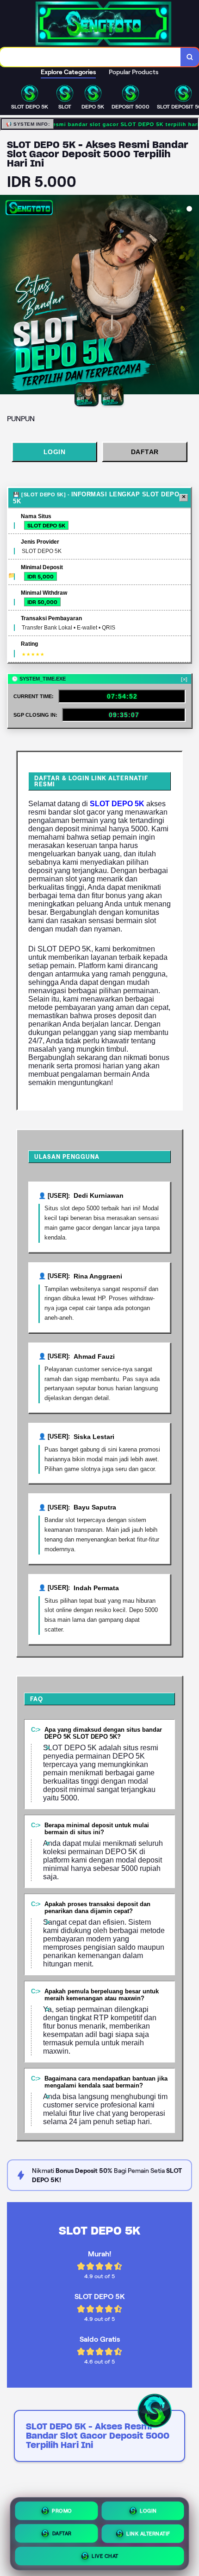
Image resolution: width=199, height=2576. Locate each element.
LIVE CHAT (105, 2555)
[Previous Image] (7, 296)
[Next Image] (192, 296)
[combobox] (90, 57)
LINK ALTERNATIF (148, 2532)
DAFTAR (145, 452)
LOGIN (55, 452)
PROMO (62, 2509)
